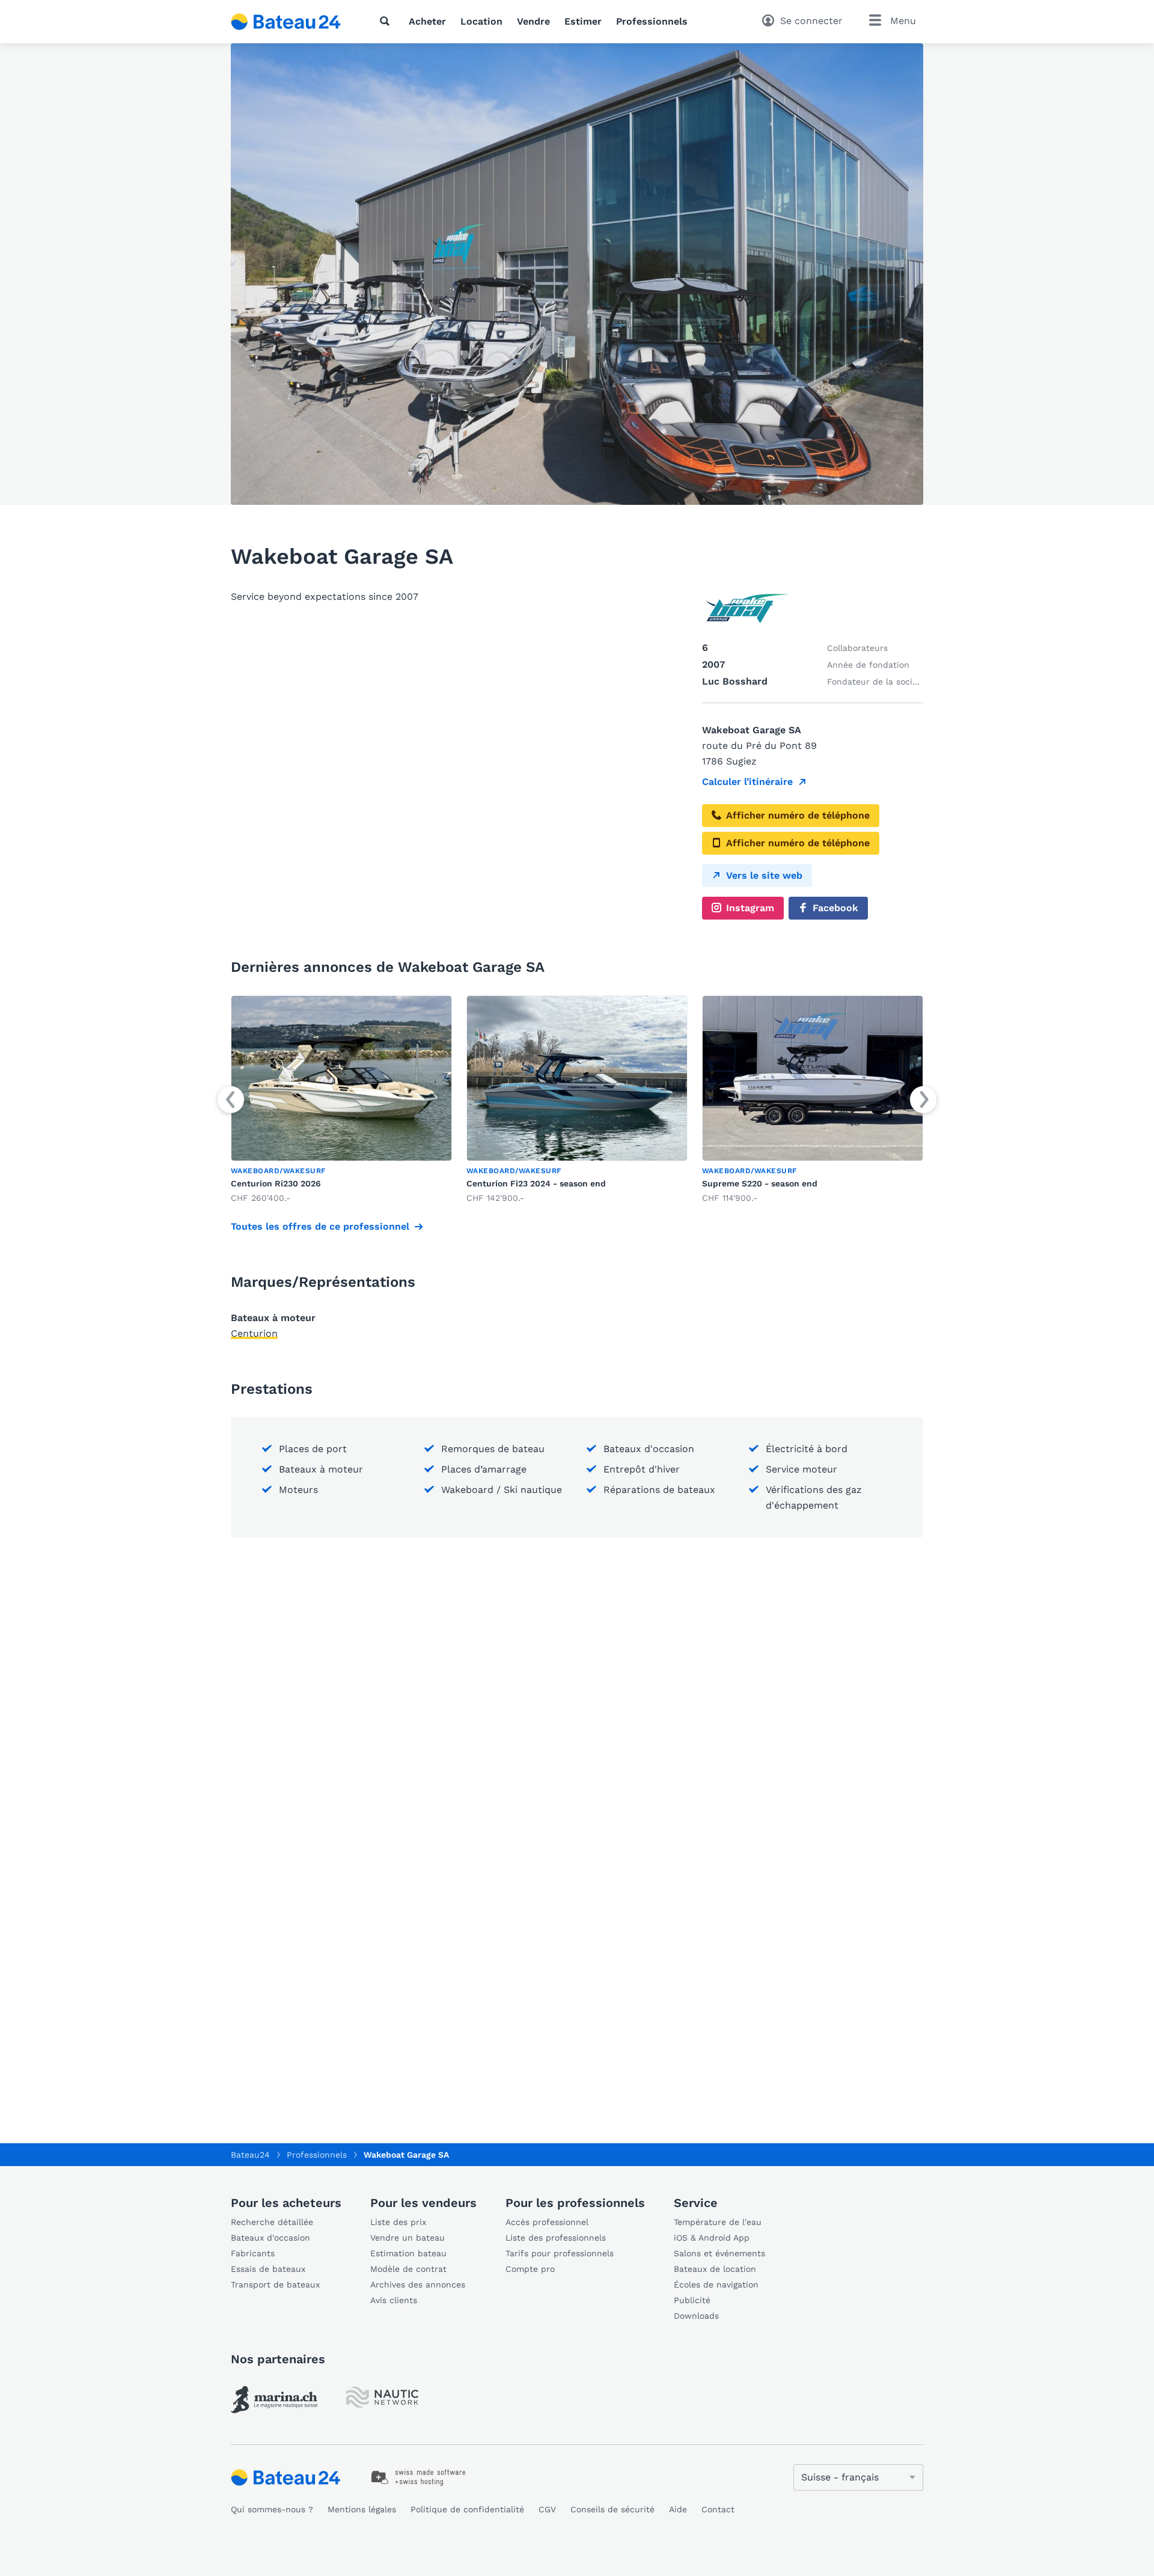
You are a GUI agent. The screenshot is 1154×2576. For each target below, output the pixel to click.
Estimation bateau (408, 2253)
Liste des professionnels (556, 2238)
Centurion (254, 1333)
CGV (547, 2509)
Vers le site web (764, 875)
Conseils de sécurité (612, 2509)
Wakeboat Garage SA (406, 2155)
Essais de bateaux (268, 2269)
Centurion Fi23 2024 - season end (536, 1183)
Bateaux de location (715, 2269)
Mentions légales (362, 2509)
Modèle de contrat (408, 2269)
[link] (341, 1100)
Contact (718, 2509)
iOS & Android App (712, 2238)
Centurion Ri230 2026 (276, 1183)
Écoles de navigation (716, 2285)
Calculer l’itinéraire (747, 782)
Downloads (696, 2316)
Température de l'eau (718, 2222)
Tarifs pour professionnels (560, 2253)
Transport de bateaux (275, 2285)
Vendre (533, 21)
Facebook (835, 908)
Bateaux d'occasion (270, 2238)
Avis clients (394, 2300)
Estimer (583, 21)
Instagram (750, 908)
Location (481, 21)
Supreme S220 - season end (760, 1183)
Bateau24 (250, 2155)
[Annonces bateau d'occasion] (286, 22)
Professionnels (652, 21)
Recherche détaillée (272, 2222)
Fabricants (253, 2253)
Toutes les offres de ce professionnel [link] (320, 1226)
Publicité (692, 2300)
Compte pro (530, 2269)
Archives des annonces (418, 2285)
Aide (678, 2509)
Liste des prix (398, 2222)
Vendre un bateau (408, 2238)
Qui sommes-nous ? (272, 2509)
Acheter (427, 21)
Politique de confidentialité (467, 2509)
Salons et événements (719, 2253)
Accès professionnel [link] (547, 2222)
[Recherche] (387, 21)
